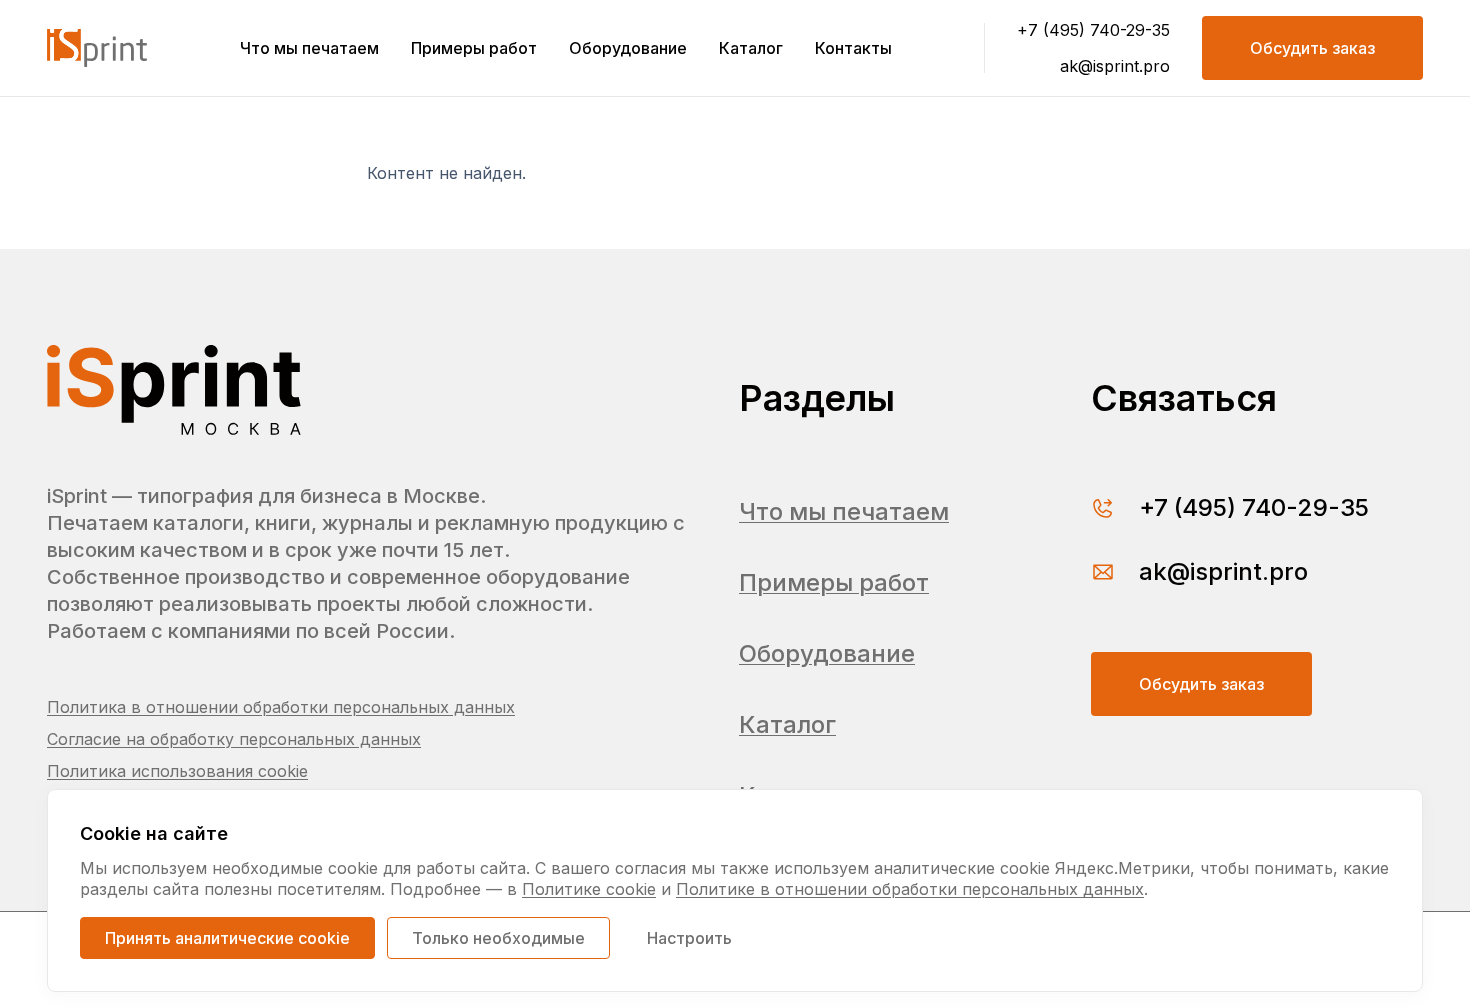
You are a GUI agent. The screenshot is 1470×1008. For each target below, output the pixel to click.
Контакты (853, 48)
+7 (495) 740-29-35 (1093, 30)
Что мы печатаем (309, 48)
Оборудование (628, 48)
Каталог (751, 48)
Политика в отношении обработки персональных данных (281, 707)
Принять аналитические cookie (227, 938)
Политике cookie (589, 889)
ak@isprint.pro (1115, 66)
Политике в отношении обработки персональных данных (910, 889)
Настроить (689, 938)
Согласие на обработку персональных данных (234, 739)
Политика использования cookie (177, 771)
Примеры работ (474, 48)
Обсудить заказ (1312, 48)
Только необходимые (498, 938)
